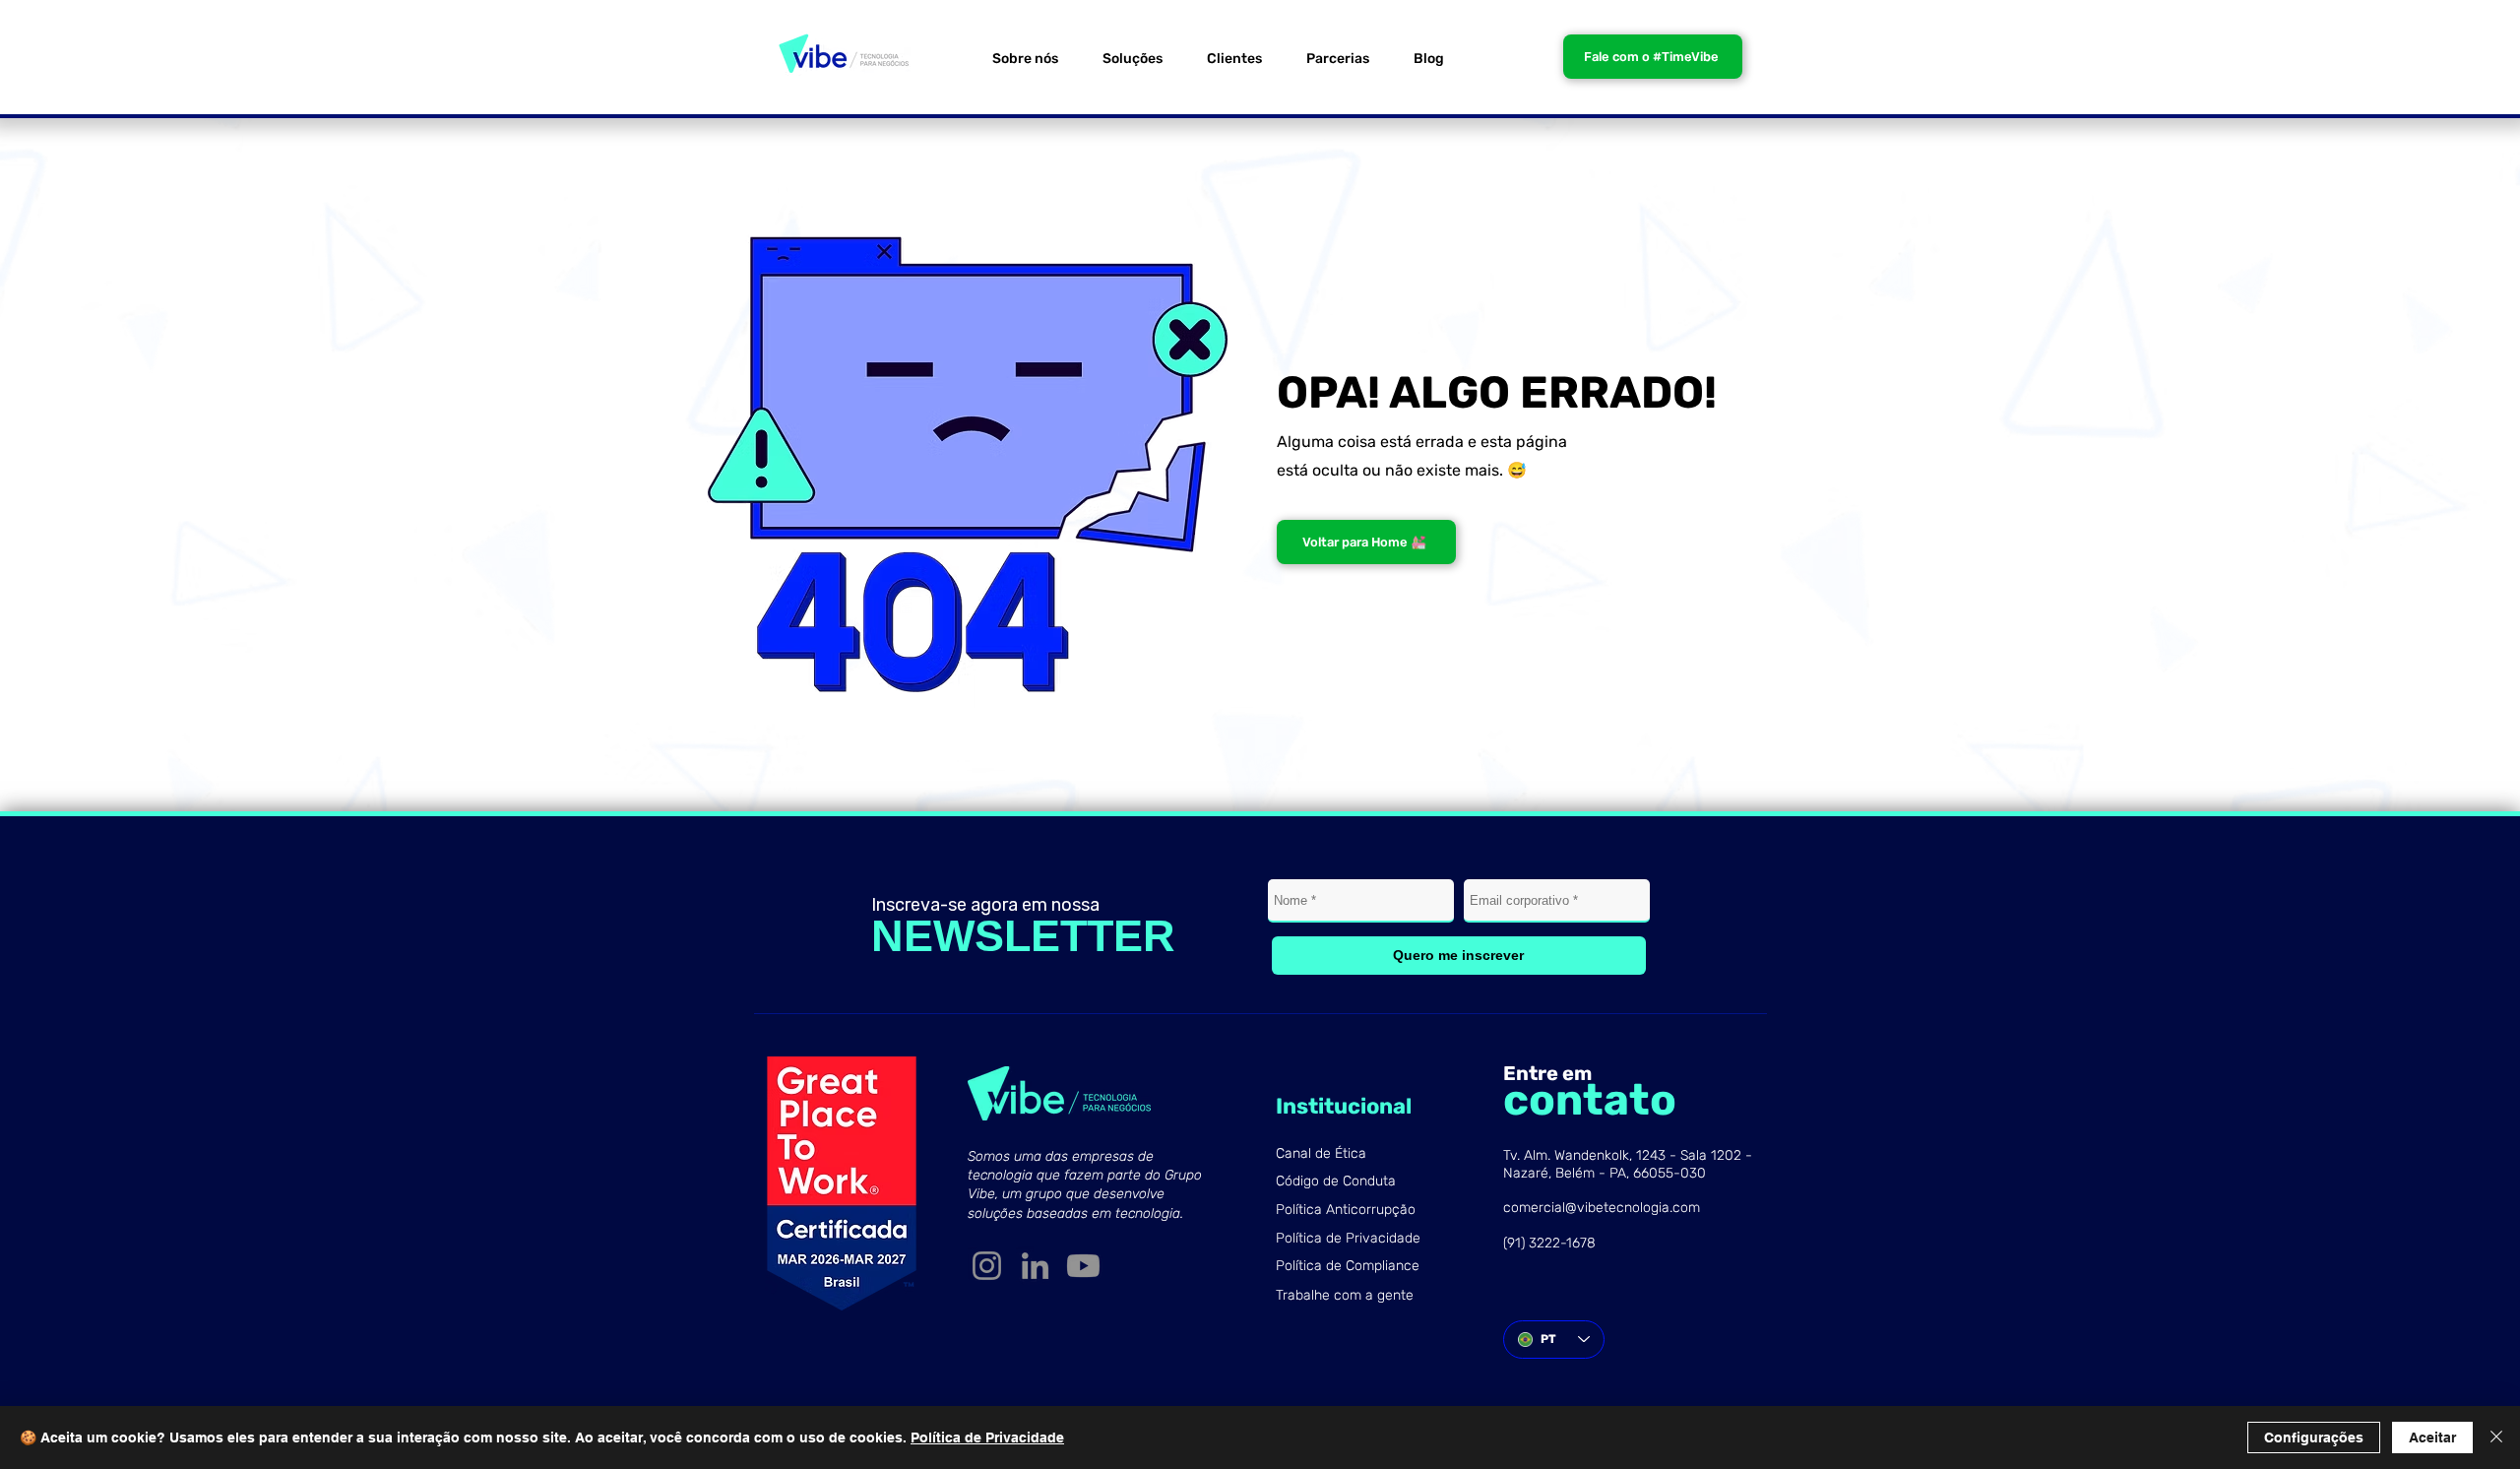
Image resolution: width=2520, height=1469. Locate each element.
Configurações (2314, 1437)
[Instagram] (987, 1266)
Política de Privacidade (987, 1437)
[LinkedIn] (1035, 1266)
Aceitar (2432, 1437)
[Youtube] (1083, 1266)
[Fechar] (2496, 1437)
